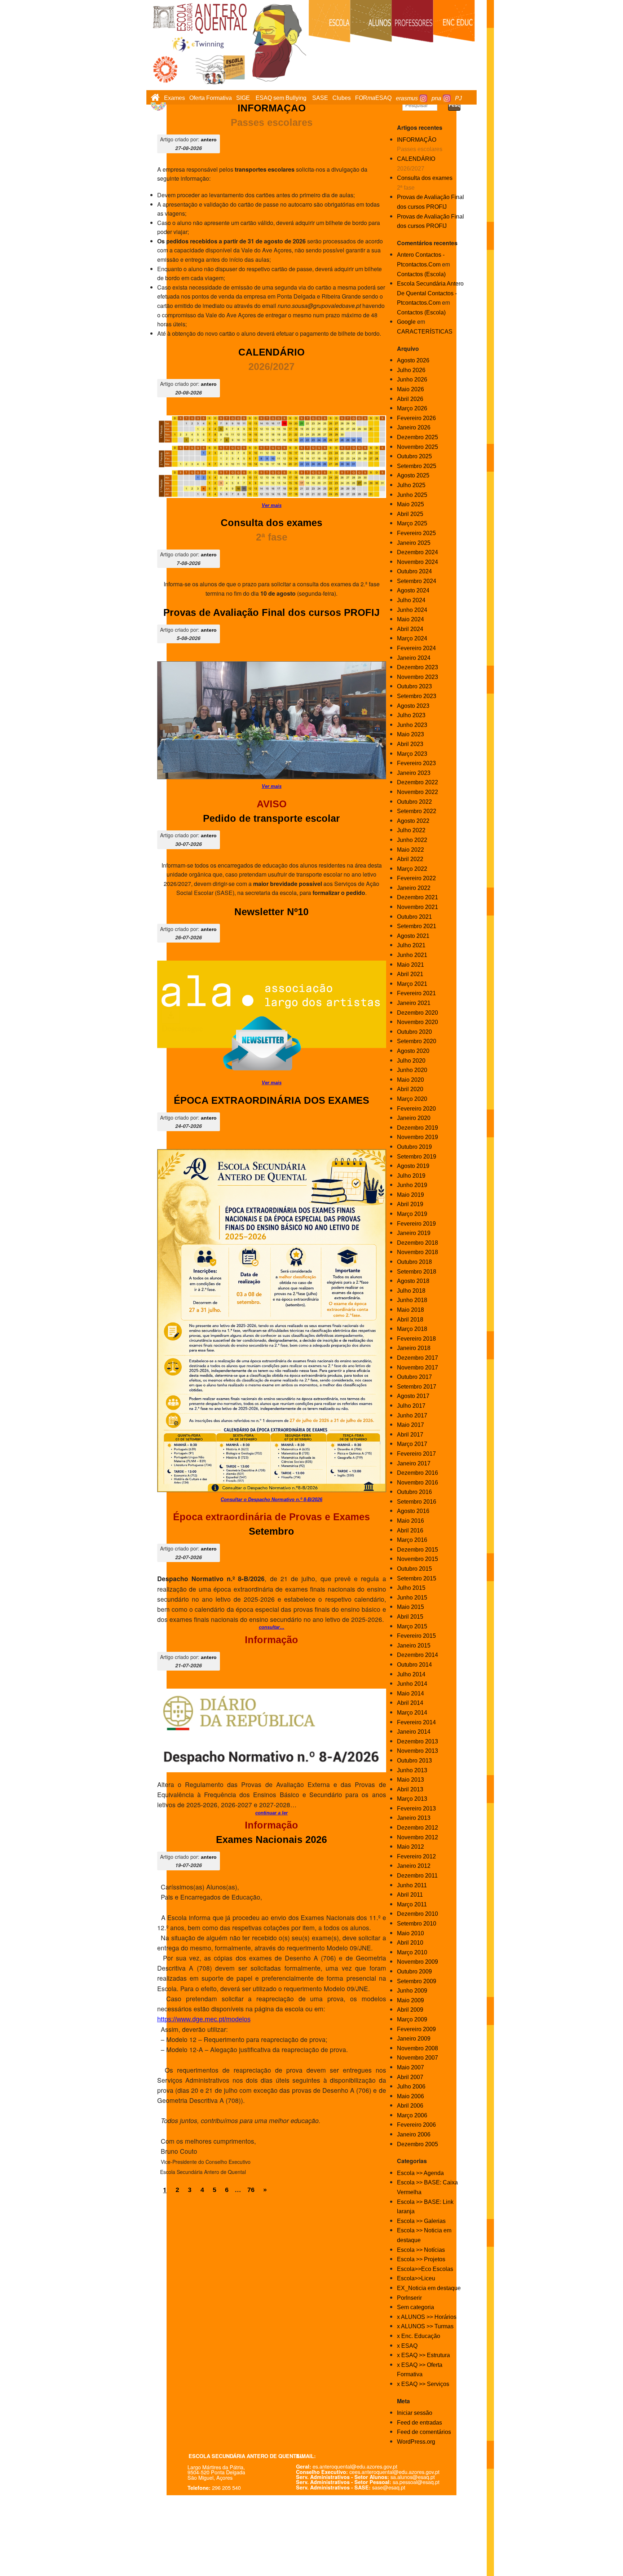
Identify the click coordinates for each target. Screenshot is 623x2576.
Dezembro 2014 (417, 1655)
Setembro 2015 (417, 1578)
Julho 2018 (411, 1291)
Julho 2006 (411, 2087)
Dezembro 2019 (417, 1128)
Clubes (342, 98)
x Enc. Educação (419, 2336)
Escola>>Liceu (416, 2278)
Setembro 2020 (417, 1041)
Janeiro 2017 (414, 1463)
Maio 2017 (410, 1425)
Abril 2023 (410, 744)
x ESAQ (407, 2346)
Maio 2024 (410, 619)
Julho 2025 (411, 485)
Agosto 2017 (413, 1396)
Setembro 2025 (417, 466)
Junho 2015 (412, 1598)
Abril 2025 (410, 514)
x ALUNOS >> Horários (427, 2317)
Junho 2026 (412, 380)
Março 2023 (412, 754)
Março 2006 (412, 2115)
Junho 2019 (412, 1185)
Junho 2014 (412, 1684)
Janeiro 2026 (414, 427)
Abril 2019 (410, 1204)
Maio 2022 (410, 850)
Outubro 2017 (414, 1377)
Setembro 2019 (417, 1157)
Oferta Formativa (211, 98)
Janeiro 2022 (414, 888)
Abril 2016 (410, 1530)
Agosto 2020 (413, 1051)
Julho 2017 (411, 1406)
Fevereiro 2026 (416, 418)
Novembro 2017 (417, 1368)
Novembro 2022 (417, 792)
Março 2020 (412, 1099)
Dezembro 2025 (417, 437)
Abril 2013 (410, 1789)
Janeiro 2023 (414, 773)
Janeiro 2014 (414, 1732)
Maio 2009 (410, 2000)
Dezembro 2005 (417, 2144)
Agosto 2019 (413, 1166)
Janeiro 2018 (414, 1348)
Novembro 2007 (417, 2058)
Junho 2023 (412, 725)
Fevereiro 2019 (416, 1224)
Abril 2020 (410, 1089)
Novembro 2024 (417, 562)
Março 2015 (412, 1626)
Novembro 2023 (417, 677)
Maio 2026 (410, 389)
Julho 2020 (411, 1061)
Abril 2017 (410, 1435)
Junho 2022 (412, 840)
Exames (174, 98)
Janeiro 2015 (414, 1646)
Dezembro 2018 (417, 1243)
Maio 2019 (410, 1195)
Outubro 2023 (414, 686)
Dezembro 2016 (417, 1473)
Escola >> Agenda (420, 2173)
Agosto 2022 (413, 821)
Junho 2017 (412, 1415)
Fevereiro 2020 (416, 1109)
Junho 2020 (412, 1070)
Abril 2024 (410, 629)
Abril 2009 (410, 2010)
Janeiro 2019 (414, 1233)
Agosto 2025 (413, 475)
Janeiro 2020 (414, 1118)
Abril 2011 (410, 1895)
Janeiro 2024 (414, 658)
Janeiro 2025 (414, 543)
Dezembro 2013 (417, 1741)
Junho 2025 (412, 495)
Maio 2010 (410, 1933)
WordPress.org (416, 2442)
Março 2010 (412, 1952)
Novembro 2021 (417, 907)
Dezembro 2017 (417, 1358)
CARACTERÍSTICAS (425, 332)
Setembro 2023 (417, 696)
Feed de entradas (419, 2423)
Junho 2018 (412, 1300)
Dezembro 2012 (417, 1828)
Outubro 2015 (414, 1569)
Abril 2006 (410, 2106)
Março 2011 (412, 1904)
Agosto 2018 (413, 1281)
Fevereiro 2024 (416, 648)
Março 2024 (412, 638)
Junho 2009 (412, 1991)
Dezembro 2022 (417, 782)
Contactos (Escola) (421, 274)
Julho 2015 (411, 1588)
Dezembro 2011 (417, 1876)
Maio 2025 (410, 504)
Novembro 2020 (417, 1022)
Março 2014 (412, 1713)
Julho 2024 (411, 600)
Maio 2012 (410, 1847)
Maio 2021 (410, 965)
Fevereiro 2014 (416, 1722)
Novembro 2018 (417, 1252)
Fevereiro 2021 (416, 993)
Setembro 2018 (417, 1272)
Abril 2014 (410, 1703)
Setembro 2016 (417, 1502)
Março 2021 (412, 984)
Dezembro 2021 (417, 897)
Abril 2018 (410, 1320)
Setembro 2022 (417, 811)
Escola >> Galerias (421, 2221)
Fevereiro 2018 (416, 1339)
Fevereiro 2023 (416, 763)
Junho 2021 (412, 955)
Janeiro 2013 (414, 1818)
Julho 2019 (411, 1176)
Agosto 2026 (413, 360)
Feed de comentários (424, 2432)
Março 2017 (412, 1444)
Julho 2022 (411, 830)
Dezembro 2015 (417, 1550)
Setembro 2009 (417, 1981)
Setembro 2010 (417, 1924)
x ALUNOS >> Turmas (425, 2326)
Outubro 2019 (414, 1147)
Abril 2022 (410, 859)
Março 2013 (412, 1799)
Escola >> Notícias (421, 2250)
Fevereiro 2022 (416, 878)
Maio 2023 (410, 734)
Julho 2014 (411, 1674)
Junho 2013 (412, 1770)
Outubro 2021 (414, 917)
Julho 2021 (411, 945)
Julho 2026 (411, 370)
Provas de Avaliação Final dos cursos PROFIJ (271, 613)
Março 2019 (412, 1214)
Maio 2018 (410, 1310)
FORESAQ (373, 98)
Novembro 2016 (417, 1483)
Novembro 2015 (417, 1559)
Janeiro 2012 (414, 1866)
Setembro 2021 (417, 926)
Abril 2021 (410, 974)
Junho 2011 (412, 1885)
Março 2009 (412, 2019)
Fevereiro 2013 (416, 1809)
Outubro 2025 (414, 456)
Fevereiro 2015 (416, 1636)
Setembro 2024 (417, 581)
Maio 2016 (410, 1521)
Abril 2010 (410, 1943)
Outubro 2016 (414, 1492)
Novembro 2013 (417, 1751)
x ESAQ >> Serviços (423, 2384)
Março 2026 (412, 408)
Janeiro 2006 (414, 2134)
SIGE (243, 98)
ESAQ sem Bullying (281, 98)
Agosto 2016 (413, 1511)
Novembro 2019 (417, 1137)
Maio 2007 (410, 2067)
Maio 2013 (410, 1780)
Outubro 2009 (414, 1971)
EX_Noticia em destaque (429, 2288)
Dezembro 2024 (417, 552)
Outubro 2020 (414, 1032)
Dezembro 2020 (417, 1013)
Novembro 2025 (417, 447)
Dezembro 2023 (417, 667)
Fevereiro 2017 (416, 1454)
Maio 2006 (410, 2096)
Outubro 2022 (414, 802)
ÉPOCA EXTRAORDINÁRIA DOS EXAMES (271, 1100)
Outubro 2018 (414, 1262)
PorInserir (409, 2298)
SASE (320, 98)
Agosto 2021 (413, 936)
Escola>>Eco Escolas (425, 2269)
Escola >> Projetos (421, 2259)
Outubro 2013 (414, 1761)
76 (251, 2190)
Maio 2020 (410, 1080)
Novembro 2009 (417, 1962)
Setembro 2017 (417, 1387)
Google (406, 322)
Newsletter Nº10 (271, 912)
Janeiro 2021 (414, 1003)
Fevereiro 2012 (416, 1856)
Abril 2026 (410, 399)
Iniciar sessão (415, 2413)
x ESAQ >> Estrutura (423, 2355)
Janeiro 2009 (414, 2039)
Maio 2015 (410, 1607)
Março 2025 (412, 523)
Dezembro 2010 (417, 1914)
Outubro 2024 (414, 571)
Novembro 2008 (417, 2048)
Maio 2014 (410, 1693)
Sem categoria (416, 2307)
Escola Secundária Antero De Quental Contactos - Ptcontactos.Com (430, 293)
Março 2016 (412, 1540)
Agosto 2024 (413, 590)
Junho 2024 (412, 610)
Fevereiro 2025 (416, 533)
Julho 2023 (411, 715)
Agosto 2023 (413, 706)
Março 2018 (412, 1329)
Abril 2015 (410, 1617)
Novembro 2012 (417, 1837)
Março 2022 (412, 869)
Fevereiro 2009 (416, 2029)
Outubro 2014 (414, 1665)
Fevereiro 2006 (416, 2125)
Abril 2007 (410, 2077)
